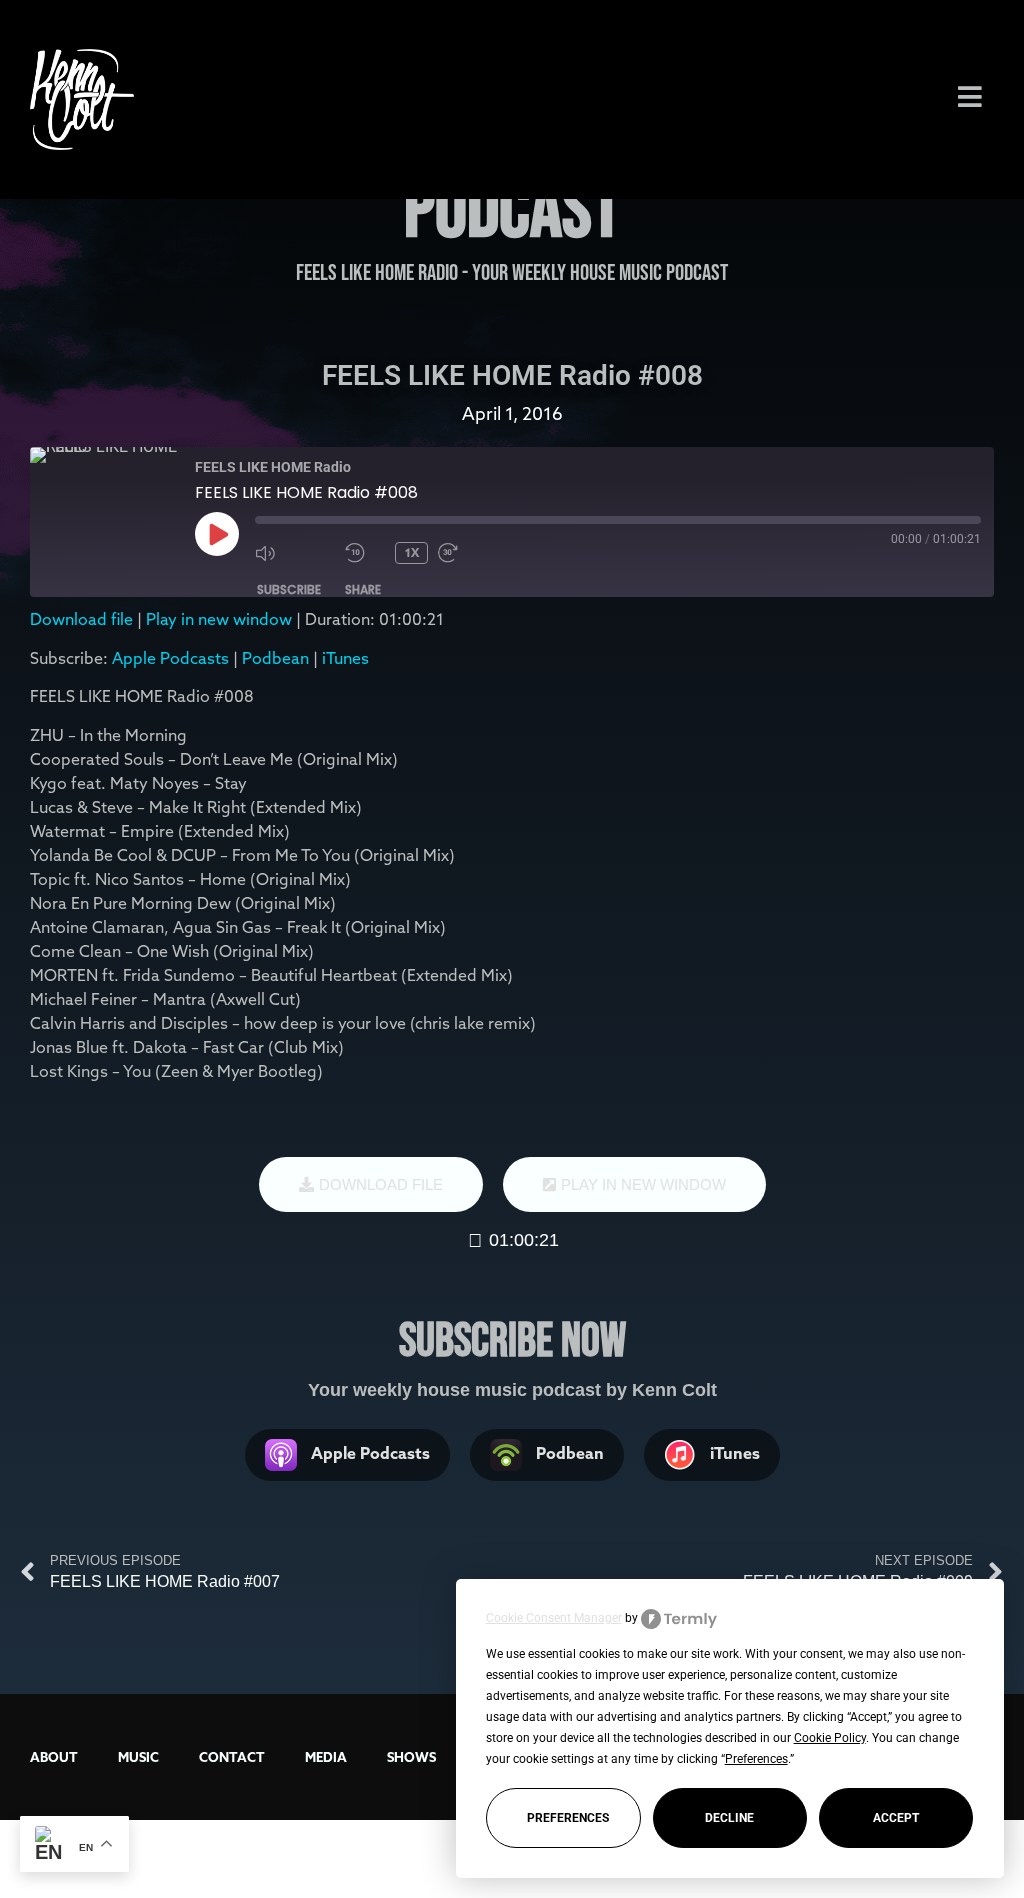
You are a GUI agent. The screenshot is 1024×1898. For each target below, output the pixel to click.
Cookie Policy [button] (830, 1738)
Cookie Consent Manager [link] (554, 1618)
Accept (896, 1818)
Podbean (275, 658)
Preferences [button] (756, 1759)
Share (363, 589)
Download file (81, 619)
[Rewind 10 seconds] (365, 553)
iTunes (345, 658)
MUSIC (138, 1757)
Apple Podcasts (170, 658)
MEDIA (326, 1757)
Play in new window (219, 619)
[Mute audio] (295, 553)
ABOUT (54, 1757)
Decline (729, 1818)
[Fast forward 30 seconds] (478, 553)
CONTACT (232, 1757)
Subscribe (289, 589)
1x (412, 552)
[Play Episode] (217, 534)
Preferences (568, 1818)
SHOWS (411, 1757)
